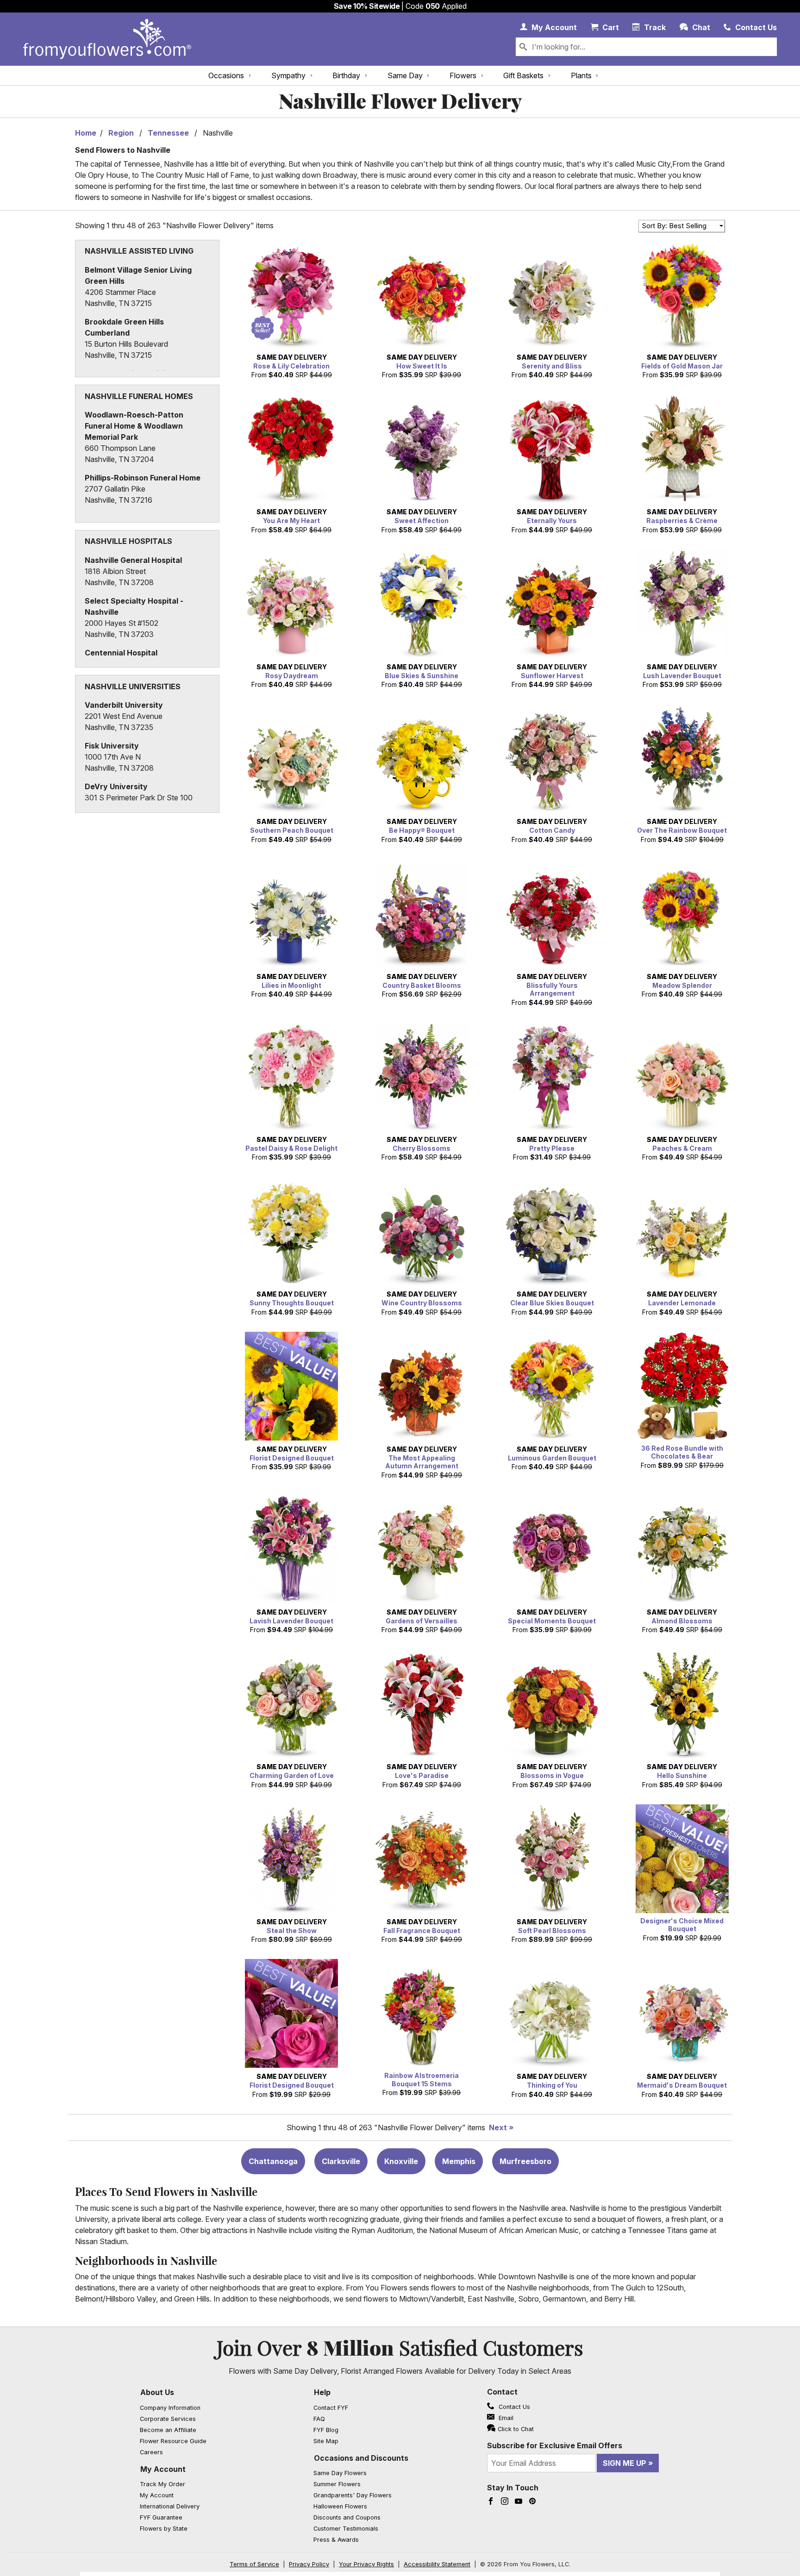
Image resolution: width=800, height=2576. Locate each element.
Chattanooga (273, 2161)
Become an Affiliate (168, 2430)
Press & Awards (336, 2540)
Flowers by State (164, 2529)
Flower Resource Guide (173, 2441)
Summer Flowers (337, 2484)
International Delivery (170, 2506)
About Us (157, 2392)
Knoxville (401, 2161)
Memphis (459, 2161)
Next (498, 2127)
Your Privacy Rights (366, 2564)
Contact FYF (331, 2408)
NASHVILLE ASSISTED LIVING (139, 251)
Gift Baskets (523, 75)
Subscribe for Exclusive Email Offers (555, 2445)
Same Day (405, 75)
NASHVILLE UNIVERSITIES (133, 686)
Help (322, 2392)
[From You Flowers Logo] (107, 39)
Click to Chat (516, 2429)
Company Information (170, 2408)
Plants (581, 75)
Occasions (226, 75)
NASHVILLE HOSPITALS (128, 541)
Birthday (346, 75)
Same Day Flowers (340, 2473)
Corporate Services (168, 2419)
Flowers (463, 75)
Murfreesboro (525, 2161)
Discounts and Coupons (347, 2517)
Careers (151, 2452)
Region (121, 133)
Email (505, 2418)
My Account (163, 2469)
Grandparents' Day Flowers (353, 2495)
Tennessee (168, 133)
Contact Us (513, 2407)
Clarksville (341, 2161)
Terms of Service (254, 2564)
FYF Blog (326, 2430)
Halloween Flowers (340, 2506)
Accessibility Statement (437, 2564)
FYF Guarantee (161, 2517)
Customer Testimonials (346, 2529)
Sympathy (288, 75)
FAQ (319, 2419)
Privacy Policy (309, 2564)
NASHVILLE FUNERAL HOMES (139, 396)
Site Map (326, 2441)
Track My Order (162, 2484)
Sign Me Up (625, 2463)
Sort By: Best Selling (674, 226)
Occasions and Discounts (361, 2458)
